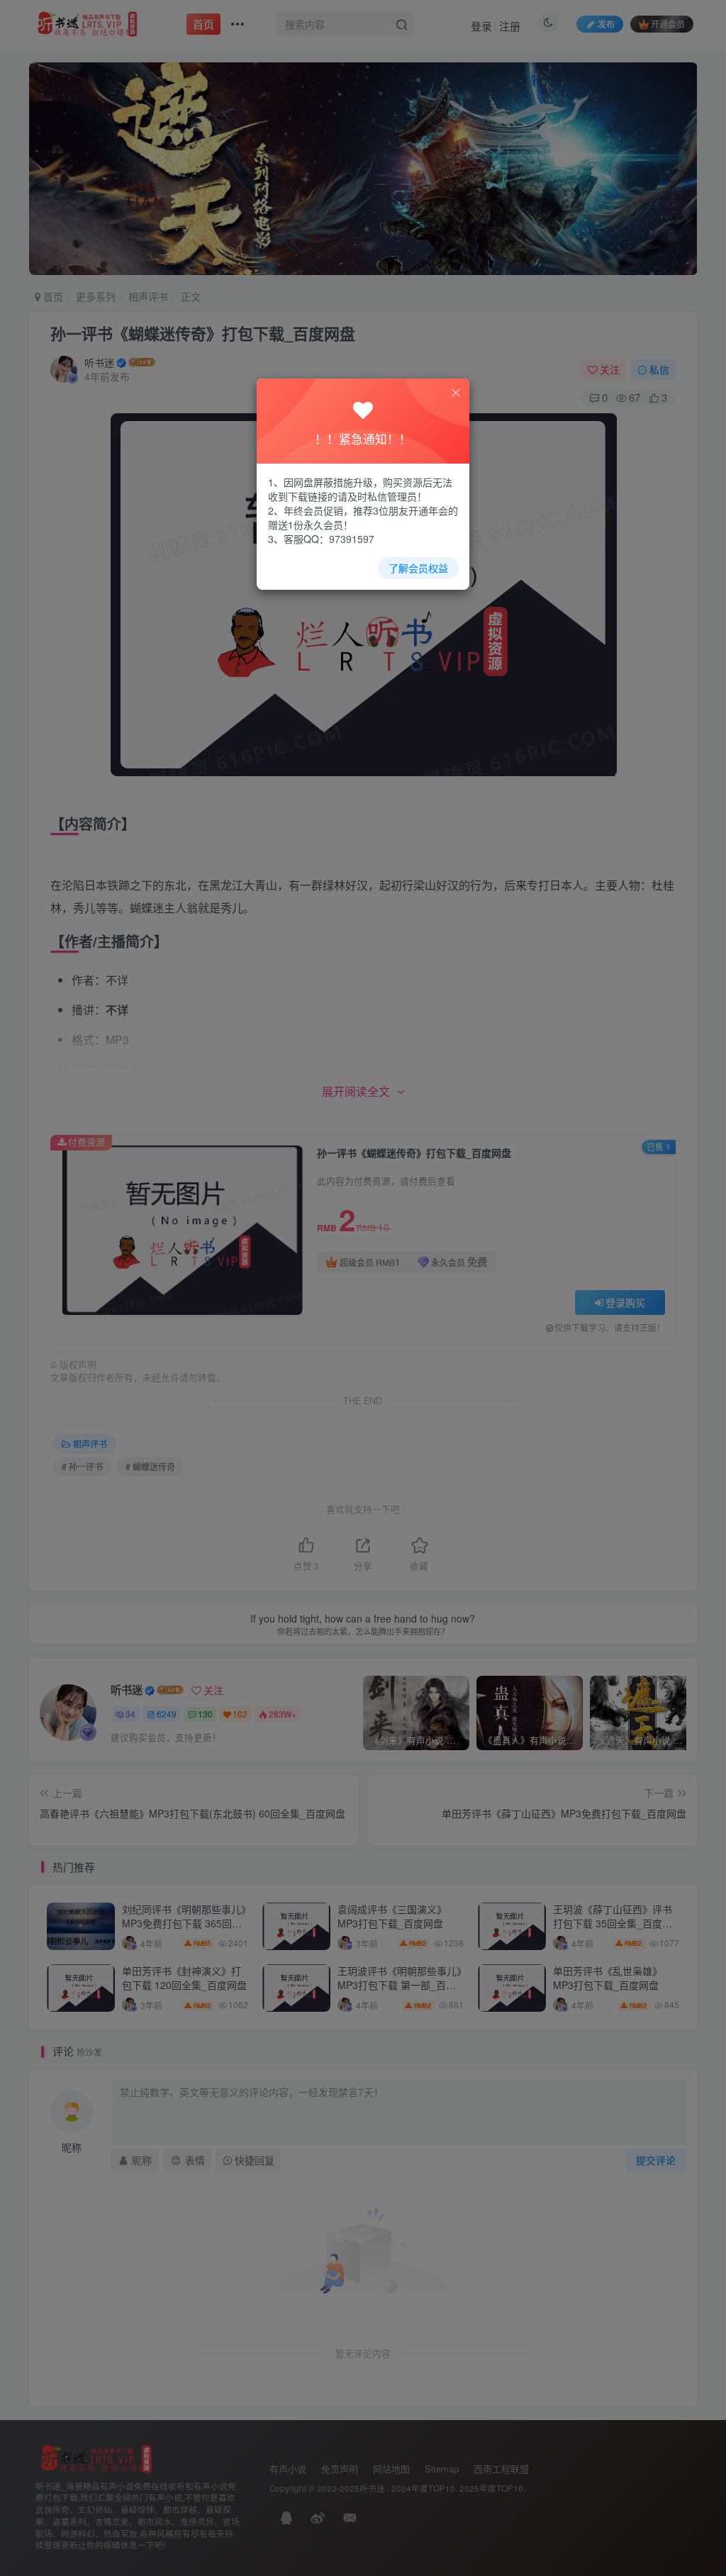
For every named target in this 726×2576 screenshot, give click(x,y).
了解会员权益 (418, 568)
